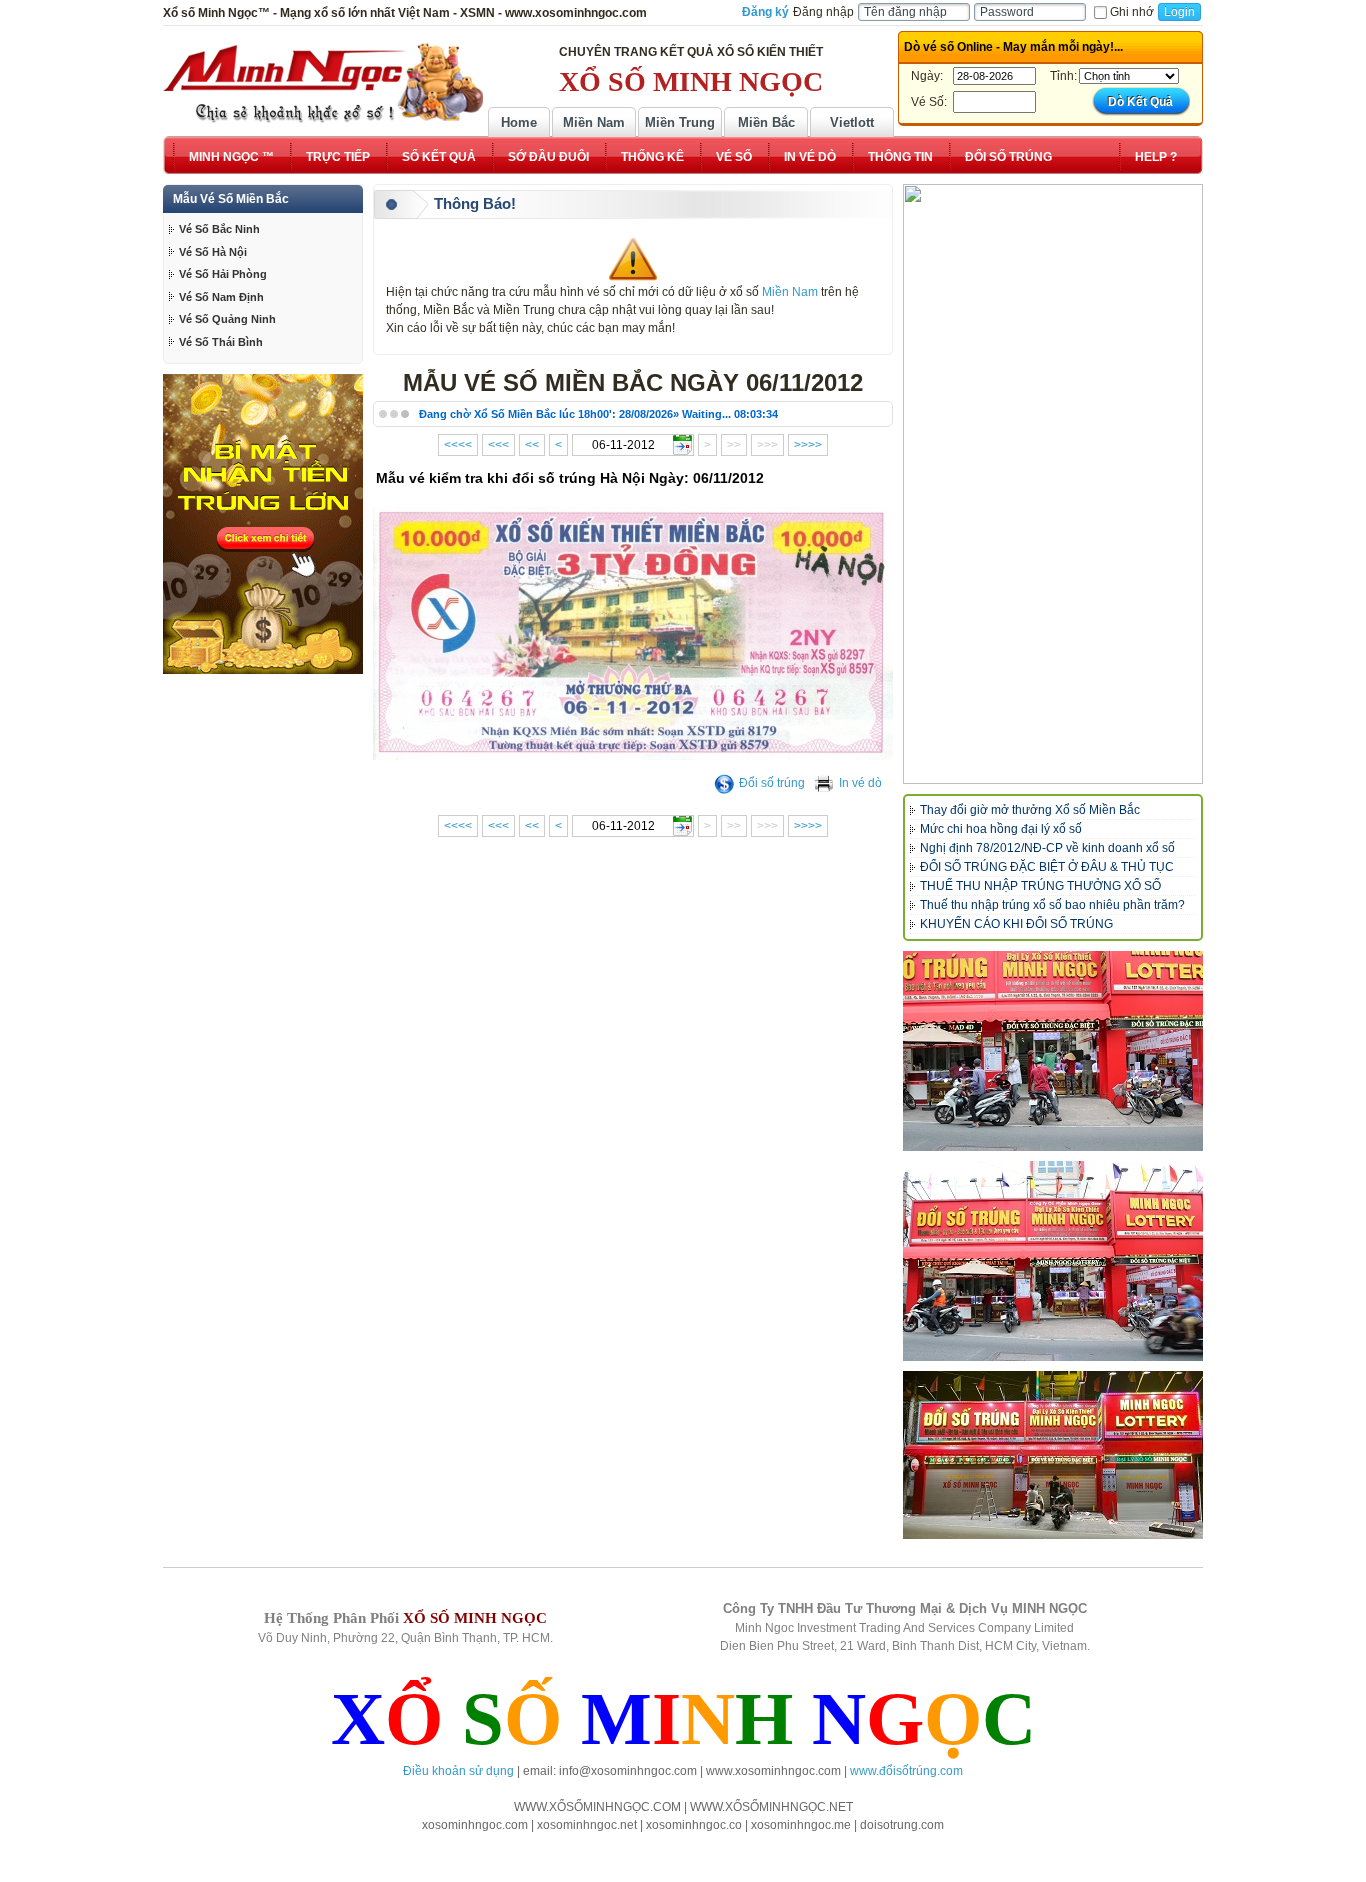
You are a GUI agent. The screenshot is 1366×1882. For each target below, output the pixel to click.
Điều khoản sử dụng (458, 1771)
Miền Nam (594, 122)
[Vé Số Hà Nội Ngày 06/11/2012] (633, 756)
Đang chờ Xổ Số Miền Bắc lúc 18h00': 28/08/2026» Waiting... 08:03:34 (598, 414)
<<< (498, 445)
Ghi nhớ (1132, 12)
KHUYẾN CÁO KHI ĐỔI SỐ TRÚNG (1016, 924)
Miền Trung (680, 122)
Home (519, 122)
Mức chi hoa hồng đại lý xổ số (1001, 829)
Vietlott (852, 122)
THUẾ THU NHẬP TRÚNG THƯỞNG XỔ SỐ (1040, 886)
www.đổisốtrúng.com (906, 1771)
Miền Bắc (766, 122)
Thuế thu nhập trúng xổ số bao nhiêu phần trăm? (1052, 905)
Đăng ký (765, 12)
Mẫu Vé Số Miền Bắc (231, 199)
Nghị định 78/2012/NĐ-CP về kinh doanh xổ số (1047, 848)
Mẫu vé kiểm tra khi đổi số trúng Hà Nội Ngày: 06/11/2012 (570, 478)
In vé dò (860, 783)
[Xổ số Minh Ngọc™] (323, 83)
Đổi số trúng (772, 783)
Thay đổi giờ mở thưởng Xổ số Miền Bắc (1030, 810)
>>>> (808, 445)
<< (532, 445)
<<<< (458, 445)
